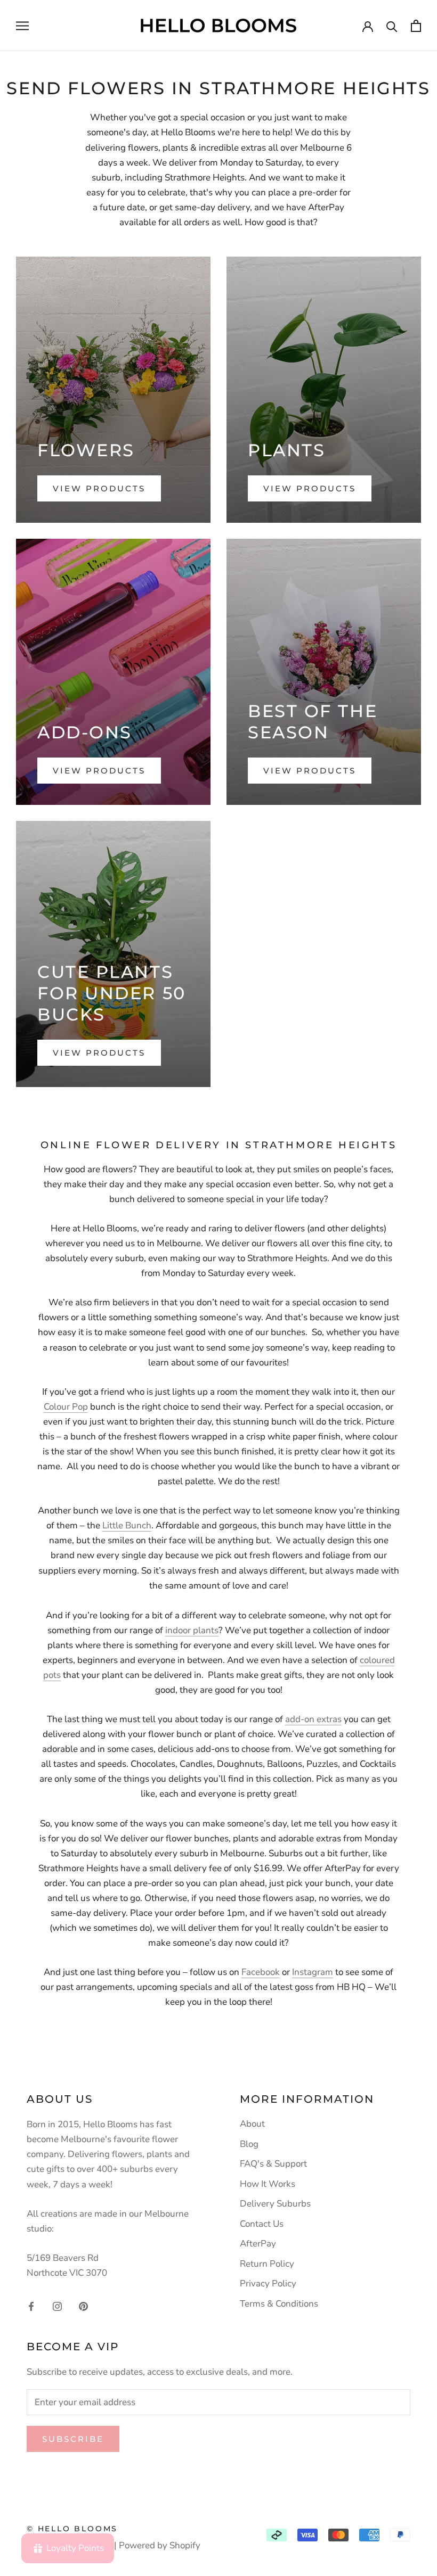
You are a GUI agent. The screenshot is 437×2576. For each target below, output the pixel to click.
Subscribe (73, 2439)
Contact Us (262, 2224)
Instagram (313, 1972)
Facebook (261, 1972)
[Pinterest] (83, 2306)
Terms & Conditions (279, 2304)
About (252, 2124)
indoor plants (192, 1630)
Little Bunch (127, 1525)
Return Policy (267, 2264)
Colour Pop (66, 1407)
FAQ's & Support (273, 2164)
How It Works (268, 2184)
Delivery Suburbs (275, 2204)
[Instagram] (57, 2306)
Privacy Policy (268, 2283)
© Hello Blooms (72, 2529)
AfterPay (258, 2244)
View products (99, 488)
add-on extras (313, 1719)
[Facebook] (31, 2306)
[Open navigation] (22, 26)
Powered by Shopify (160, 2545)
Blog (249, 2144)
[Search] (392, 26)
